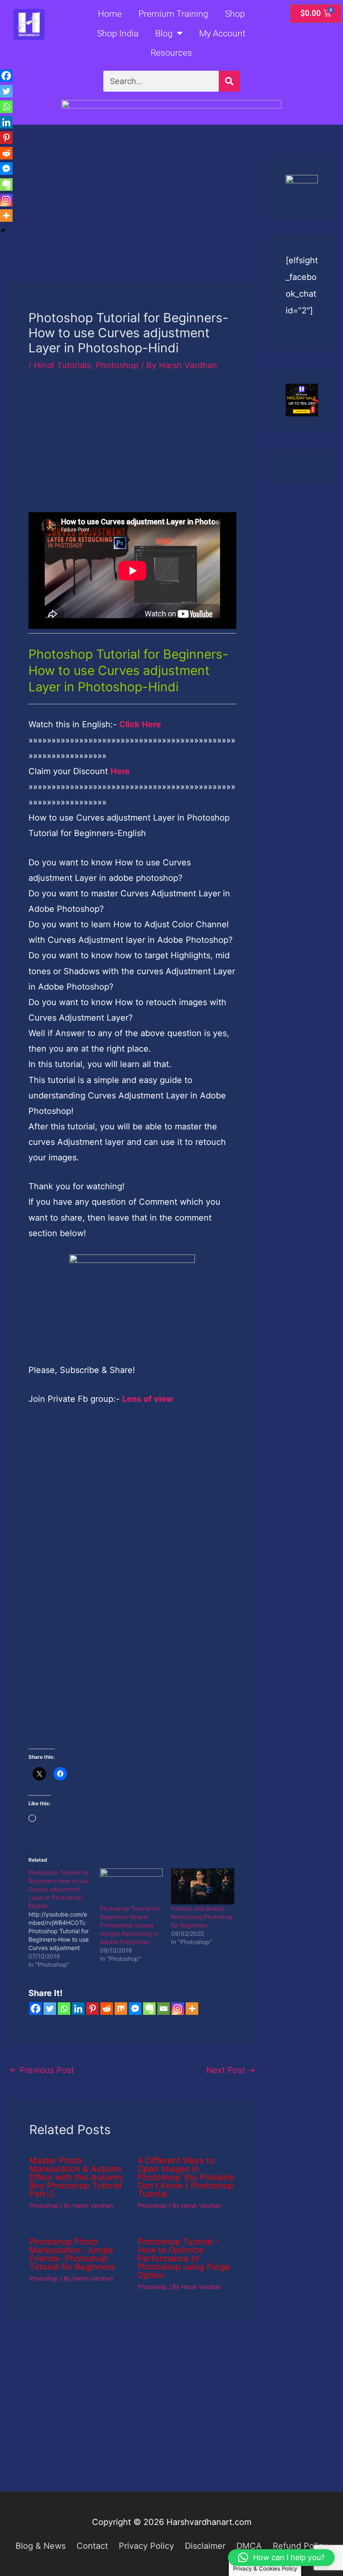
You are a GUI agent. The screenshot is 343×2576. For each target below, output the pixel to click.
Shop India (118, 33)
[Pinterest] (92, 2009)
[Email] (164, 2009)
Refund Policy (300, 2546)
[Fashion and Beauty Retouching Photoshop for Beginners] (203, 1886)
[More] (192, 2009)
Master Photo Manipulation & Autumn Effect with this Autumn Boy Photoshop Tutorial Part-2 (76, 2177)
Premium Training (173, 14)
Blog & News (41, 2546)
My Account (222, 33)
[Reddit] (107, 2009)
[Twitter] (50, 2009)
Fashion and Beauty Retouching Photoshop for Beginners (202, 1917)
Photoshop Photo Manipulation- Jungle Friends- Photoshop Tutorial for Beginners (72, 2254)
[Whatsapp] (64, 2009)
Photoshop (117, 365)
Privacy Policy (146, 2546)
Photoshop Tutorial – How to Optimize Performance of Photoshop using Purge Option (184, 2258)
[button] (281, 2558)
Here (120, 771)
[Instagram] (178, 2009)
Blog (164, 33)
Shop (235, 14)
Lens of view (148, 1399)
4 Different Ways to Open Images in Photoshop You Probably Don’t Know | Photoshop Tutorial (186, 2177)
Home (110, 14)
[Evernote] (149, 2009)
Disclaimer (205, 2546)
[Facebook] (36, 2009)
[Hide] (3, 231)
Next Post (231, 2070)
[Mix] (121, 2009)
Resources (171, 53)
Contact (92, 2546)
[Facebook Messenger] (135, 2009)
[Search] (229, 81)
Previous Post (42, 2070)
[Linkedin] (78, 2009)
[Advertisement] (132, 220)
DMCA (249, 2546)
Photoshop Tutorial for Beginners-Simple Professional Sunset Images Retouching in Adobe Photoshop (130, 1925)
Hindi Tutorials (62, 365)
